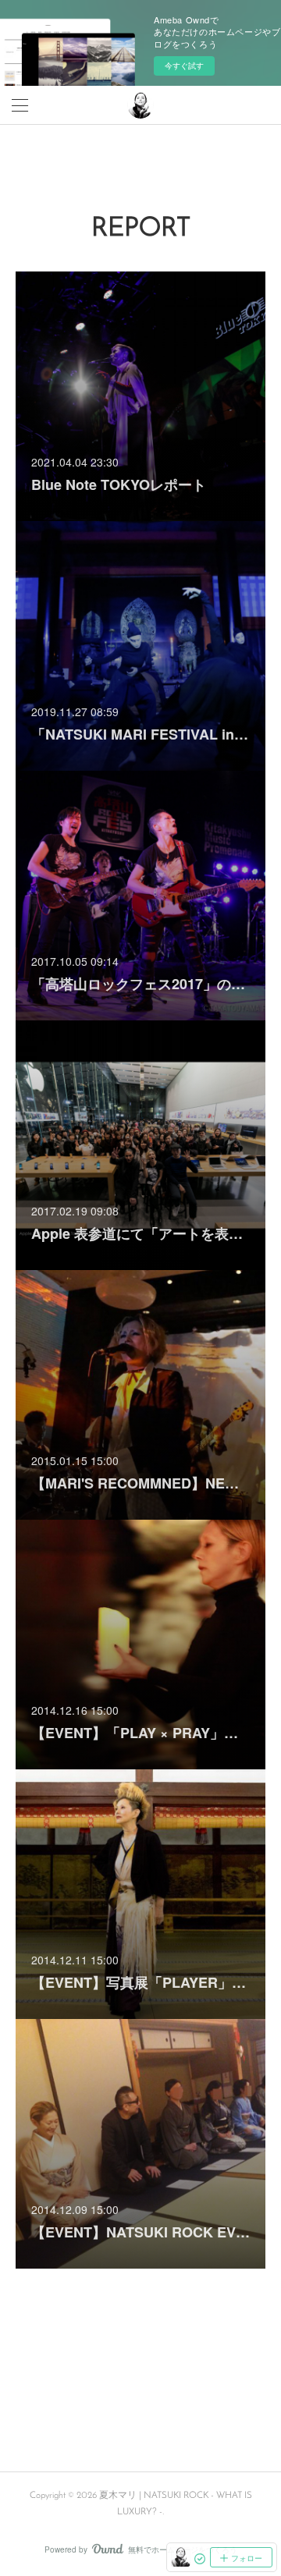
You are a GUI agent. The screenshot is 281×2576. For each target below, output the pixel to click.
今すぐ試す (184, 66)
